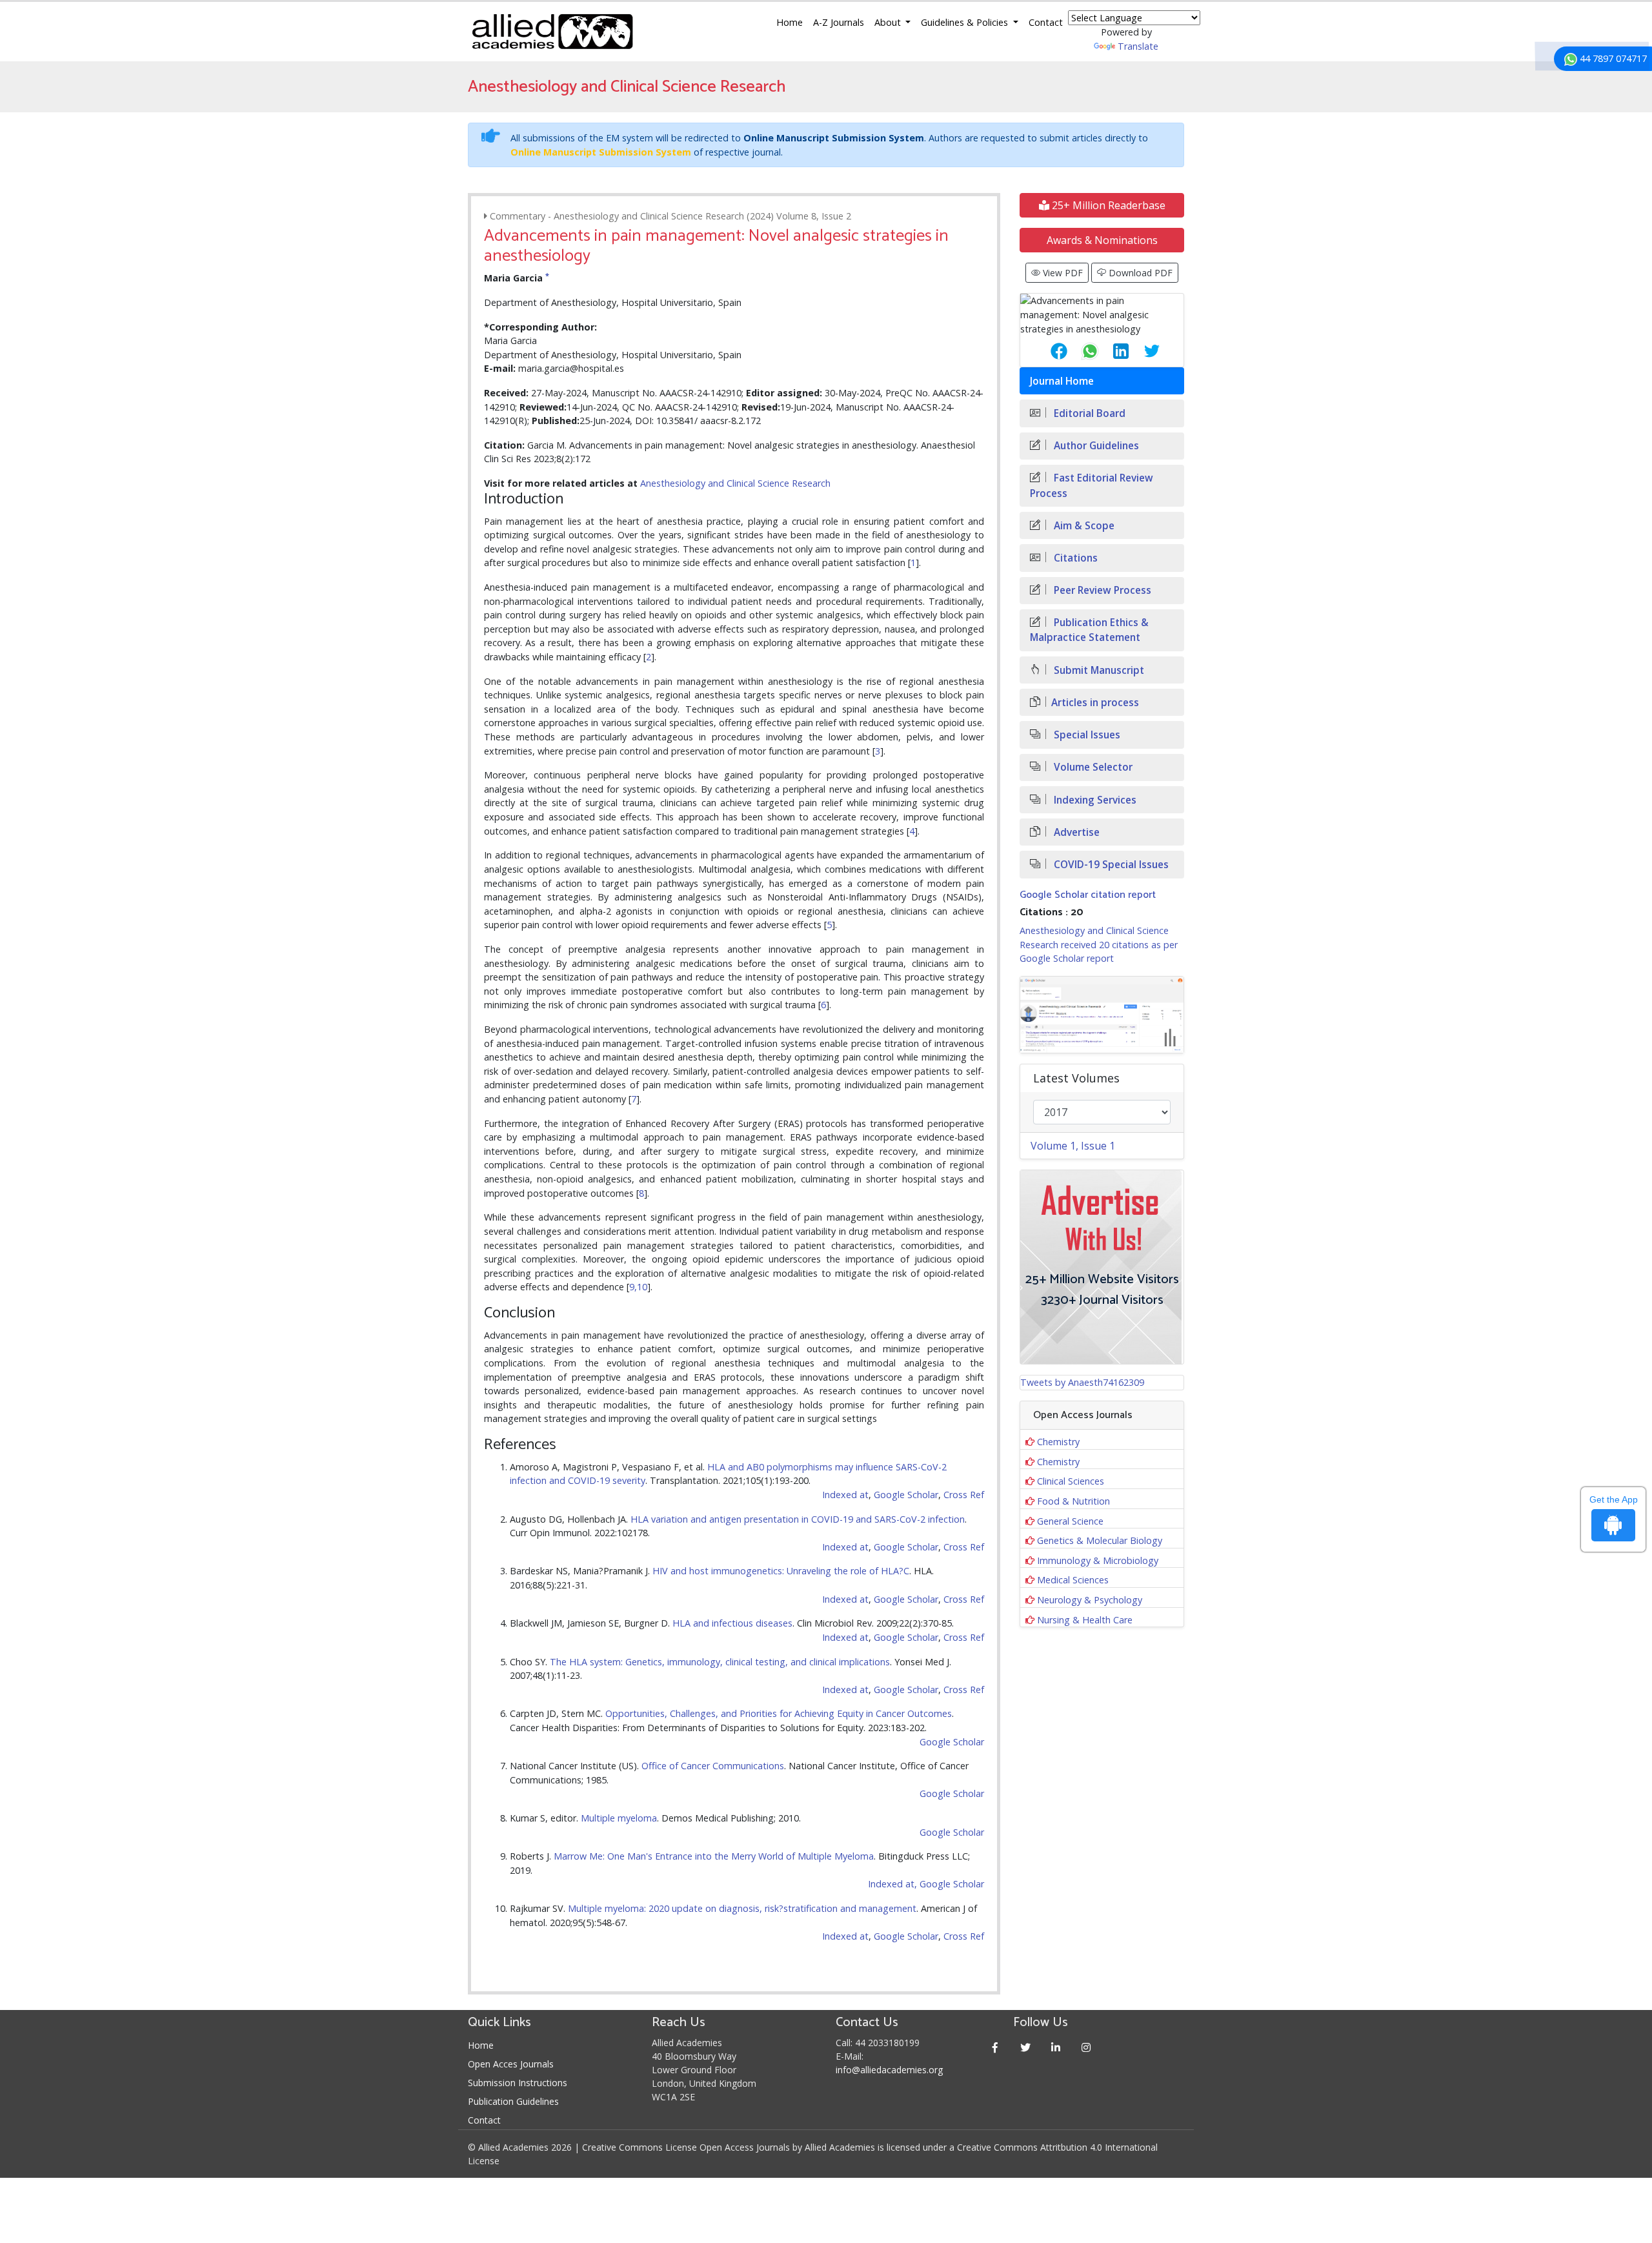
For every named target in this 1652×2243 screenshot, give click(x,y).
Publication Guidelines (513, 2101)
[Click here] (1102, 1015)
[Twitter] (1026, 2047)
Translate (1138, 46)
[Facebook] (995, 2047)
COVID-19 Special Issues (1110, 865)
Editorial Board (1088, 413)
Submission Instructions (518, 2083)
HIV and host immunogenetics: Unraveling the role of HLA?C (781, 1571)
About (889, 22)
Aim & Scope (1083, 526)
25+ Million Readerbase (1107, 205)
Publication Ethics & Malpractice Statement (1089, 630)
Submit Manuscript (1098, 670)
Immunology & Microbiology (1098, 1560)
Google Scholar (906, 1495)
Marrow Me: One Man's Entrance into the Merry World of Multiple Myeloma (714, 1856)
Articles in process (1095, 703)
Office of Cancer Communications (713, 1766)
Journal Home (1062, 381)
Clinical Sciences (1071, 1481)
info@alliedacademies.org (889, 2070)
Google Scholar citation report (1088, 895)
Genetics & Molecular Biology (1100, 1540)
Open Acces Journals (511, 2064)
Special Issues (1086, 735)
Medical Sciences (1073, 1580)
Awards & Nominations (1102, 240)
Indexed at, (892, 1884)
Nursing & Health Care (1085, 1620)
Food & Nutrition (1073, 1501)
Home (790, 22)
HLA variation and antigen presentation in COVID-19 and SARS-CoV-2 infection (798, 1519)
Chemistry (1058, 1442)
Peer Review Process (1101, 590)
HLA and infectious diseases (732, 1623)
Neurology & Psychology (1090, 1600)
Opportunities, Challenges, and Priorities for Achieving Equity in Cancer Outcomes (779, 1713)
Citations (1074, 558)
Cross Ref (964, 1495)
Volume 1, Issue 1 (1073, 1146)
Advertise (1075, 832)
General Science (1070, 1521)
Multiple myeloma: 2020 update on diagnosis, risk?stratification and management (742, 1908)
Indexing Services (1094, 800)
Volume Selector (1092, 767)
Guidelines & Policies (966, 22)
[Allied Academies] (552, 32)
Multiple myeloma (619, 1818)
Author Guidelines (1095, 446)
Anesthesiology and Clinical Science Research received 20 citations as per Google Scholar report (1099, 944)
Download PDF (1139, 273)
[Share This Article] (1049, 351)
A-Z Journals (839, 22)
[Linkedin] (1056, 2047)
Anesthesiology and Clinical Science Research (735, 483)
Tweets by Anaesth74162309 (1082, 1382)
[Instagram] (1086, 2047)
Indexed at (845, 1495)
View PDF (1062, 273)
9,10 (638, 1287)
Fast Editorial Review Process (1092, 485)
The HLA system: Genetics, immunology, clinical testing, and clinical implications (720, 1662)
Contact (1046, 22)
